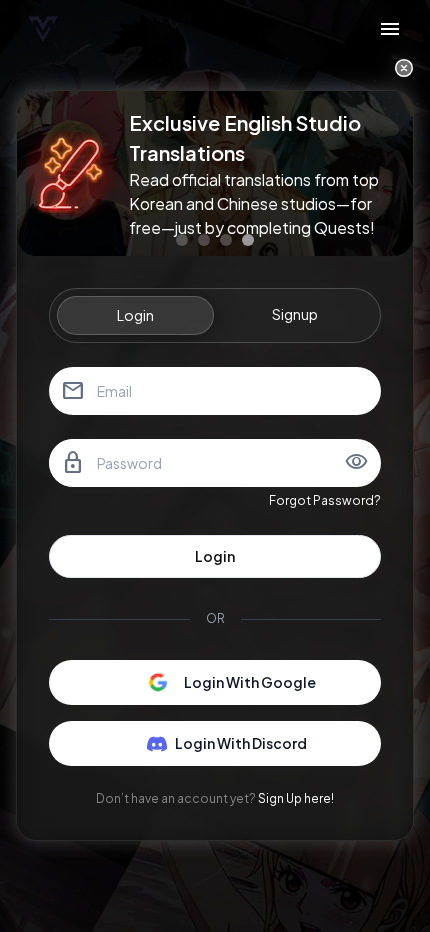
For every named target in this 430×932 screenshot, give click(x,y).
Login (135, 315)
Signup (295, 314)
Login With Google (250, 682)
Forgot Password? (325, 500)
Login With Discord (241, 743)
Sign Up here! (296, 798)
